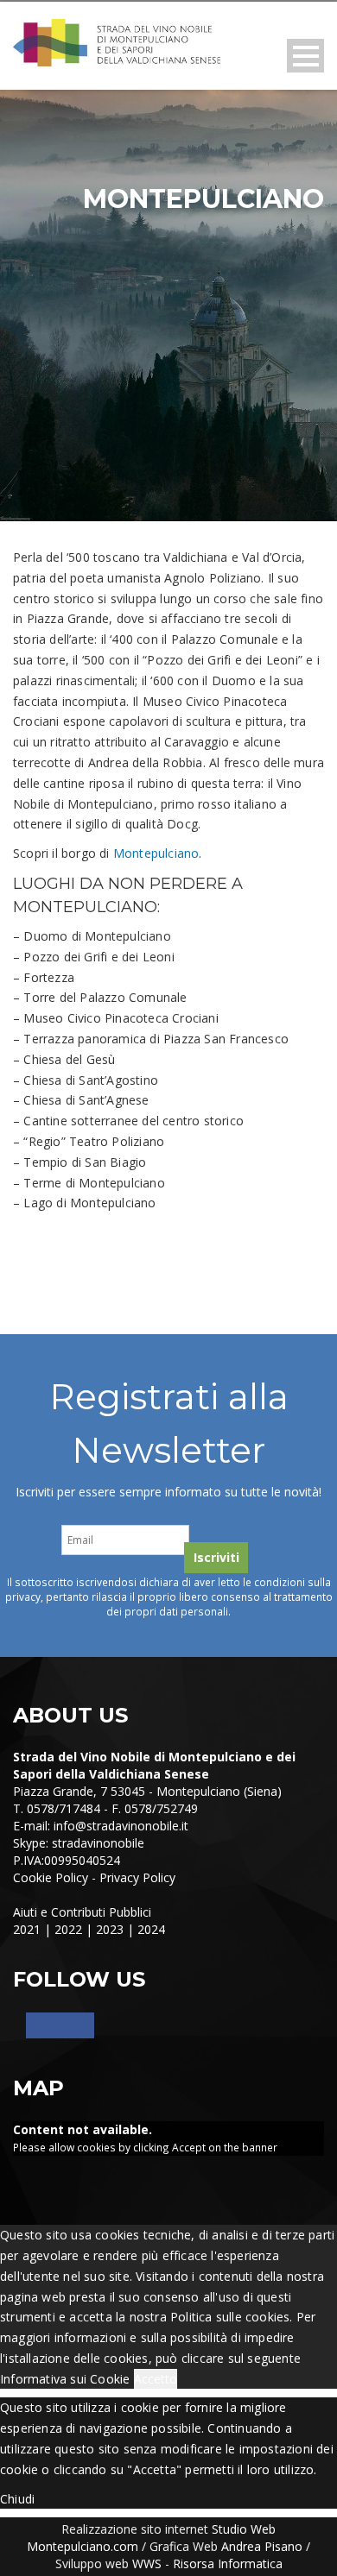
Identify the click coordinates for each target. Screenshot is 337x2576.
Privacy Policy (137, 1877)
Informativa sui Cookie (65, 2379)
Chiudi (17, 2499)
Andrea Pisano (262, 2546)
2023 (110, 1929)
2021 (27, 1929)
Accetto (156, 2379)
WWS (147, 2563)
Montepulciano (156, 853)
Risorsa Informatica (228, 2563)
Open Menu (305, 56)
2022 (68, 1929)
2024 (151, 1929)
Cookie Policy (51, 1877)
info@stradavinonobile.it (121, 1826)
